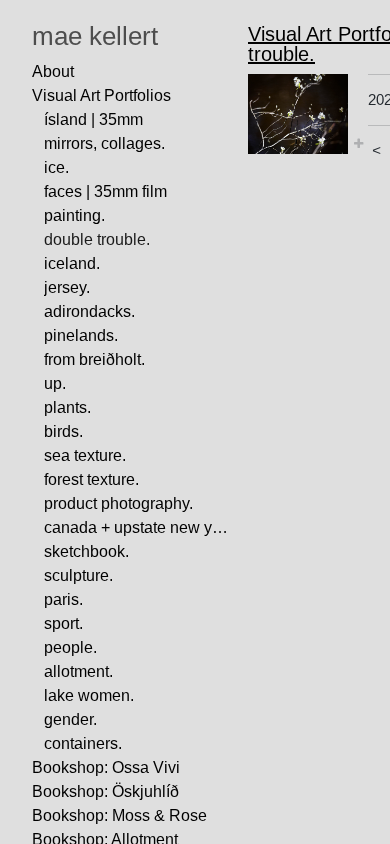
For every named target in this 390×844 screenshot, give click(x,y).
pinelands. (81, 335)
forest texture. (91, 479)
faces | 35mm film (105, 191)
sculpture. (78, 575)
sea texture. (85, 455)
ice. (56, 167)
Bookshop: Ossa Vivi (106, 767)
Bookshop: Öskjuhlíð (105, 791)
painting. (74, 215)
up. (55, 383)
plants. (67, 407)
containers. (83, 743)
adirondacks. (89, 311)
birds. (63, 431)
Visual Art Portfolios (101, 95)
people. (70, 647)
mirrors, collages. (104, 143)
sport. (63, 623)
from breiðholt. (94, 359)
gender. (70, 719)
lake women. (89, 695)
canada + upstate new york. (138, 527)
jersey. (67, 287)
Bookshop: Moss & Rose (119, 815)
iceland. (72, 263)
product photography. (118, 503)
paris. (63, 599)
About (53, 71)
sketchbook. (86, 551)
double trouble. (97, 239)
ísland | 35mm (93, 119)
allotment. (78, 671)
